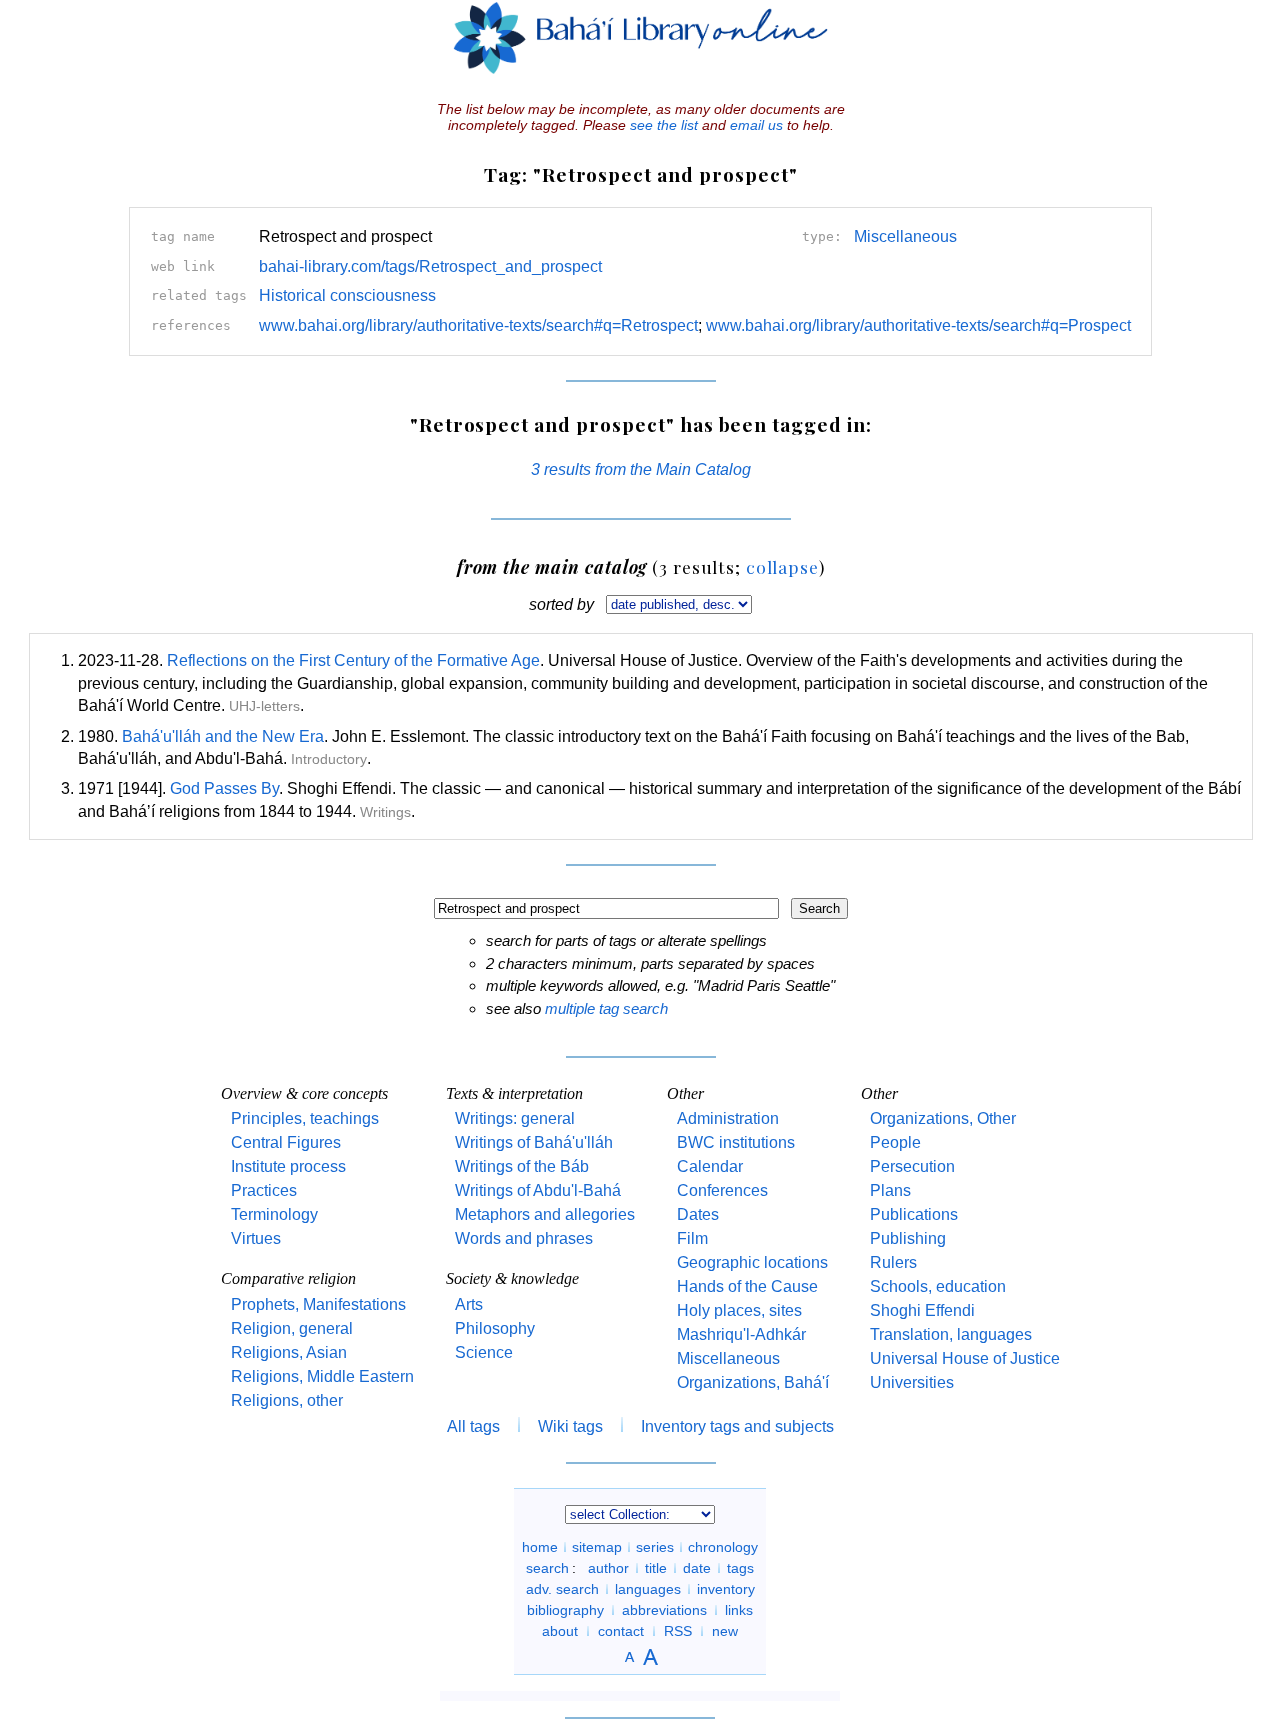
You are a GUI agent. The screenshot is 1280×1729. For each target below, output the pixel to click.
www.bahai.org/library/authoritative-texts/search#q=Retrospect (478, 325)
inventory (726, 1589)
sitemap (597, 1547)
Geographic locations (752, 1262)
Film (692, 1238)
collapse (782, 566)
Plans (890, 1190)
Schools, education (938, 1286)
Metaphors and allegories (545, 1214)
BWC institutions (736, 1142)
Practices (264, 1190)
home (540, 1547)
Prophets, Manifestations (318, 1304)
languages (648, 1589)
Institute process (288, 1166)
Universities (912, 1382)
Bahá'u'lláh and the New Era (223, 736)
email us (756, 125)
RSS (678, 1631)
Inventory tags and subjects (737, 1426)
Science (484, 1352)
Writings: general (515, 1118)
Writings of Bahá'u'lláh (534, 1142)
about (560, 1631)
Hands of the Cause (747, 1286)
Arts (469, 1304)
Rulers (893, 1262)
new (725, 1631)
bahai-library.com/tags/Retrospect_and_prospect (430, 266)
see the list (664, 125)
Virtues (256, 1238)
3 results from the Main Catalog (641, 469)
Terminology (274, 1214)
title (656, 1568)
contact (621, 1631)
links (739, 1610)
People (895, 1142)
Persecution (912, 1166)
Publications (914, 1214)
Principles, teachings (305, 1118)
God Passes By (224, 788)
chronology (723, 1547)
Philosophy (495, 1328)
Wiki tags (570, 1426)
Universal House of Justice (965, 1358)
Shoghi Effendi (922, 1310)
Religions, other (287, 1400)
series (655, 1547)
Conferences (722, 1190)
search (547, 1568)
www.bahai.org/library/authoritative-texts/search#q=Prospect (918, 325)
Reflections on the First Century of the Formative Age (353, 660)
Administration (728, 1118)
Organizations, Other (943, 1118)
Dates (698, 1214)
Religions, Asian (289, 1352)
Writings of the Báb (522, 1166)
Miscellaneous (905, 236)
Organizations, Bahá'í (753, 1382)
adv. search (562, 1589)
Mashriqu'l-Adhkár (741, 1334)
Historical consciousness (347, 295)
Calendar (710, 1166)
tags (740, 1568)
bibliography (565, 1610)
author (608, 1568)
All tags (473, 1426)
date (697, 1568)
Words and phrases (524, 1238)
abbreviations (664, 1610)
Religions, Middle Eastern (322, 1376)
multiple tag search (606, 1008)
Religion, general (292, 1328)
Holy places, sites (739, 1310)
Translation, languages (951, 1334)
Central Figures (286, 1142)
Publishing (908, 1238)
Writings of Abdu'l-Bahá (538, 1190)
